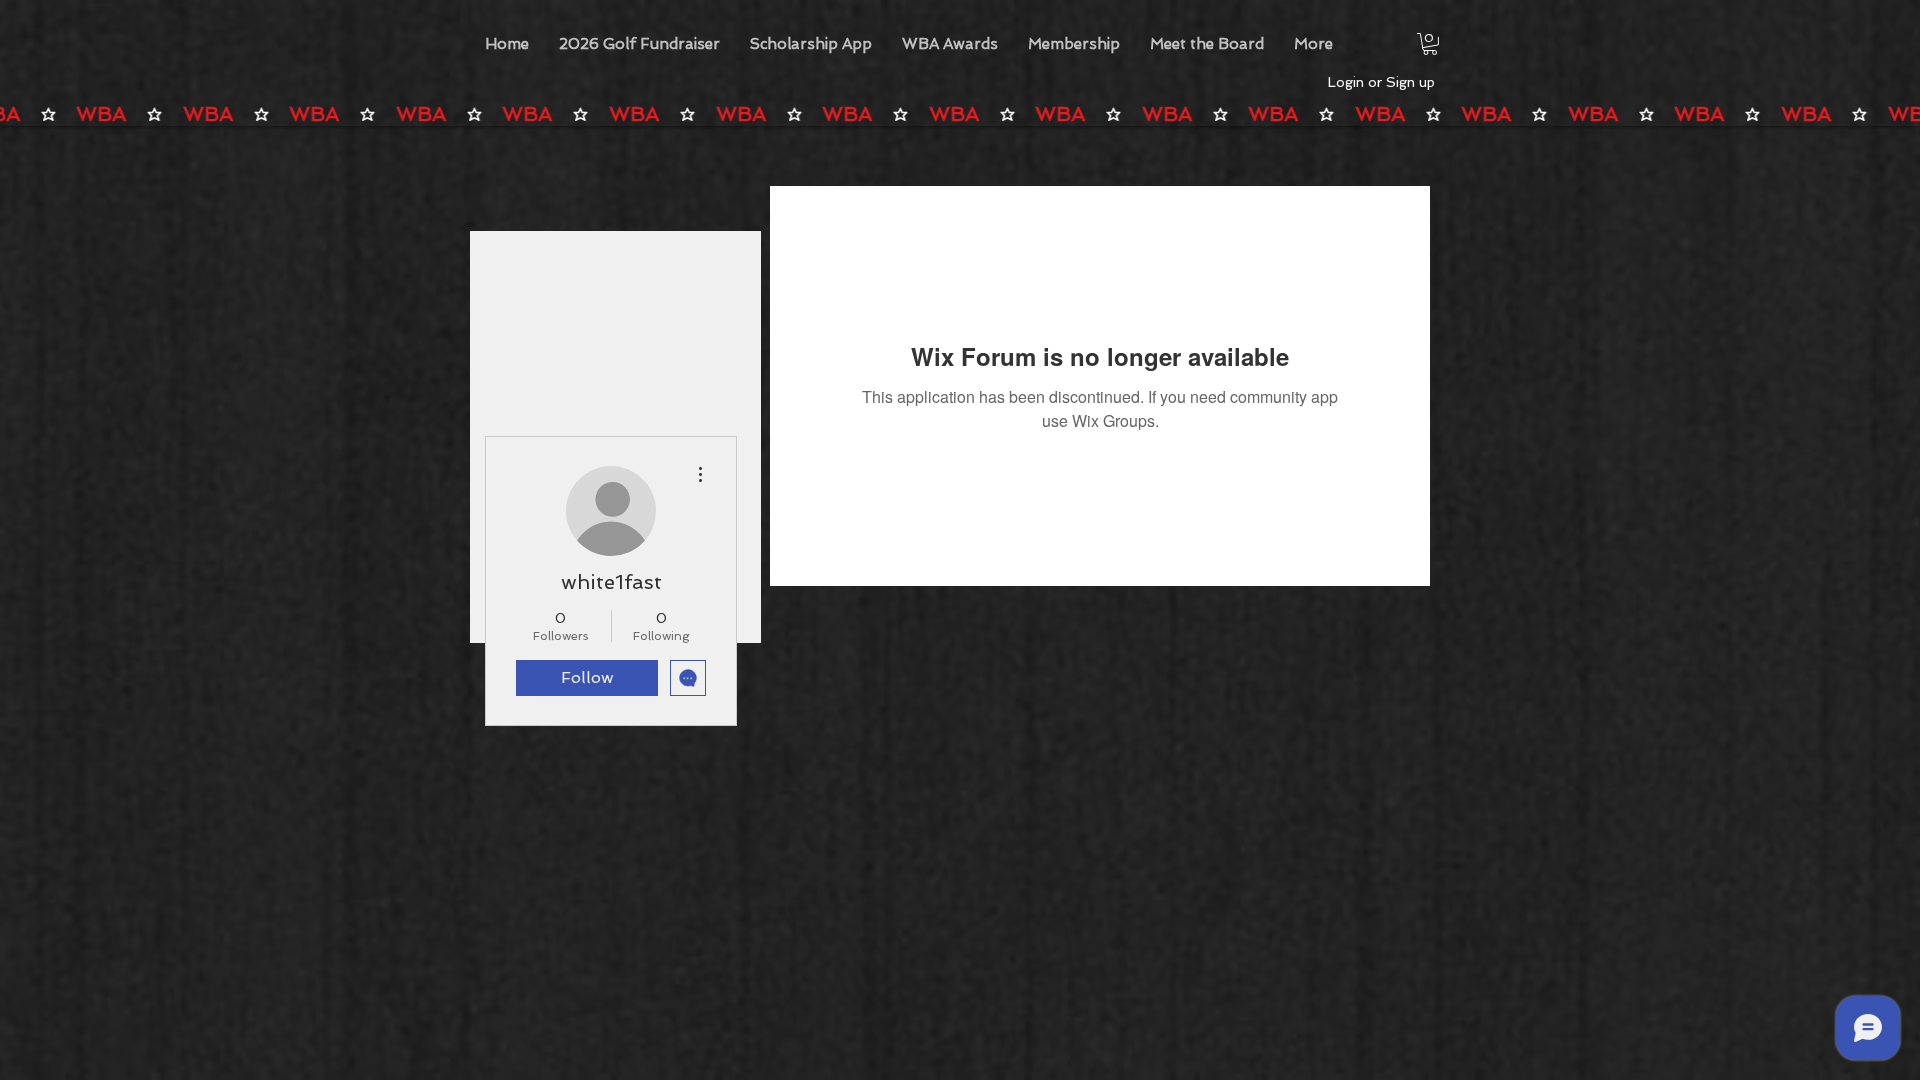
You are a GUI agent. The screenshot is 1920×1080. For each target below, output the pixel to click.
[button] (950, 44)
